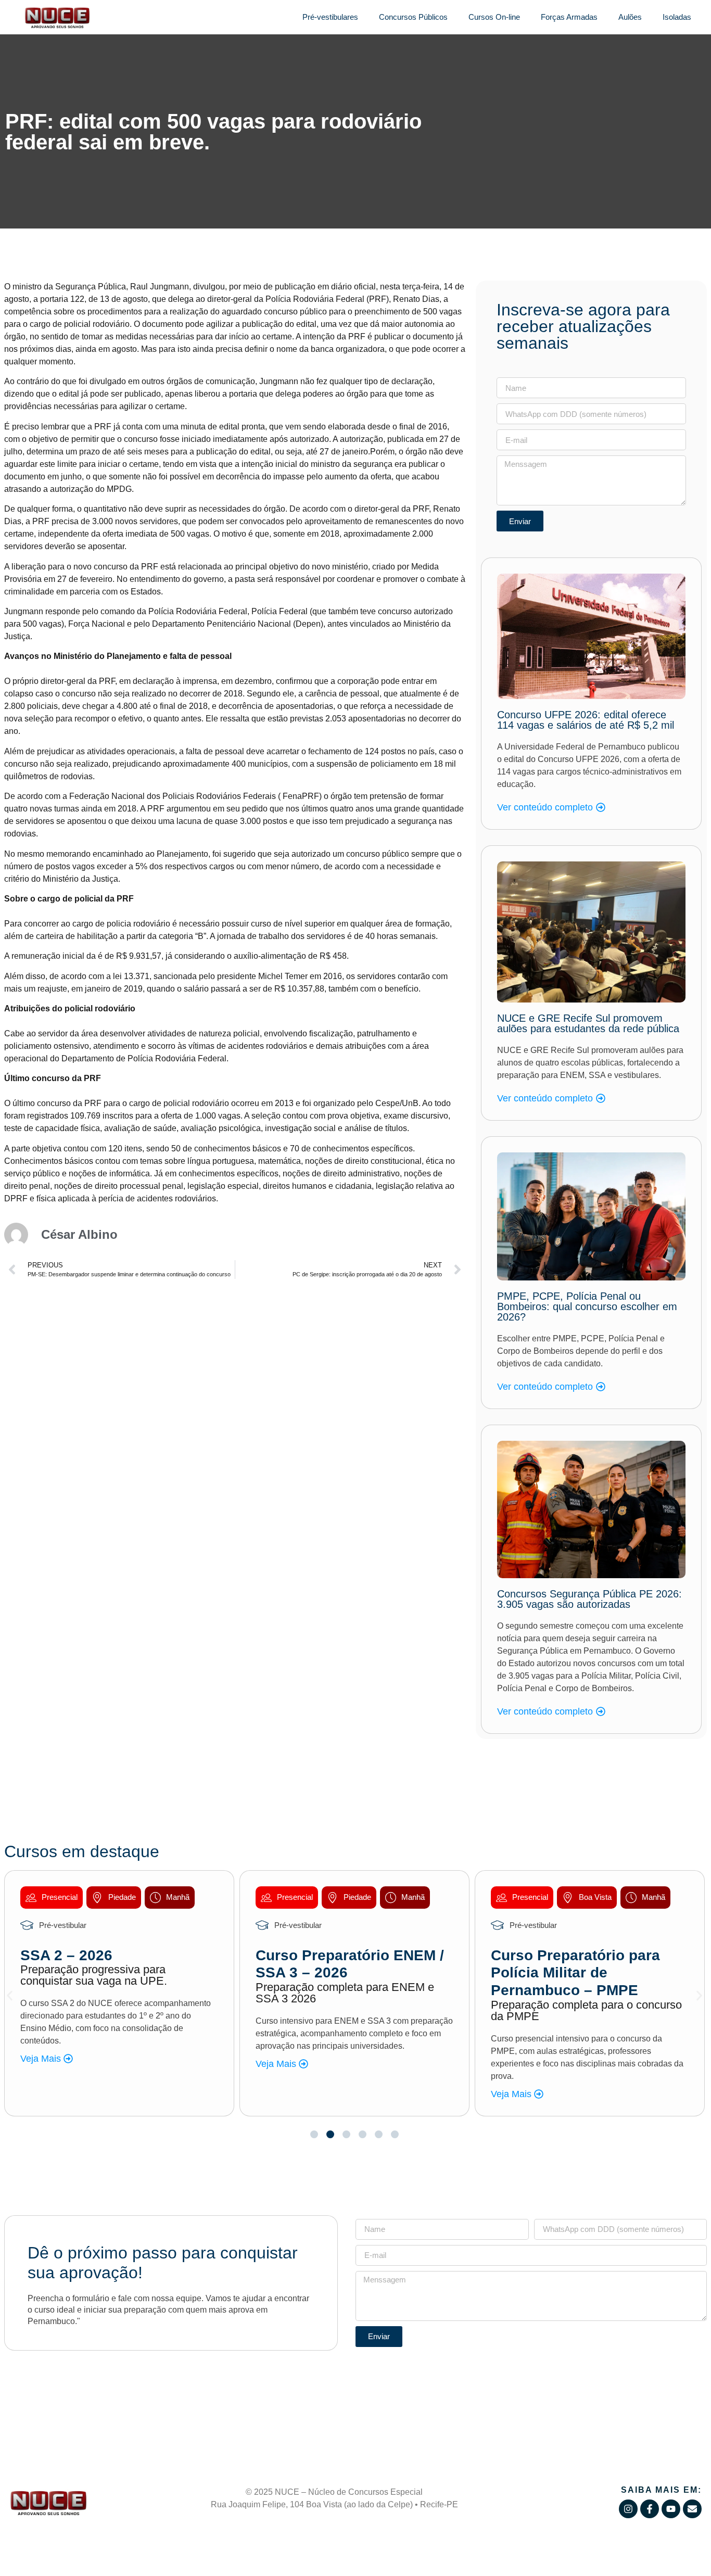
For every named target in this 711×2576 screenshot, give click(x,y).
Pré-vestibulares (330, 17)
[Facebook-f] (650, 2509)
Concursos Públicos (413, 17)
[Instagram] (628, 2509)
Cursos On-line (494, 17)
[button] (10, 1996)
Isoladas (677, 17)
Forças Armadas (569, 17)
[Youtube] (671, 2509)
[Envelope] (692, 2509)
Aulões (630, 17)
